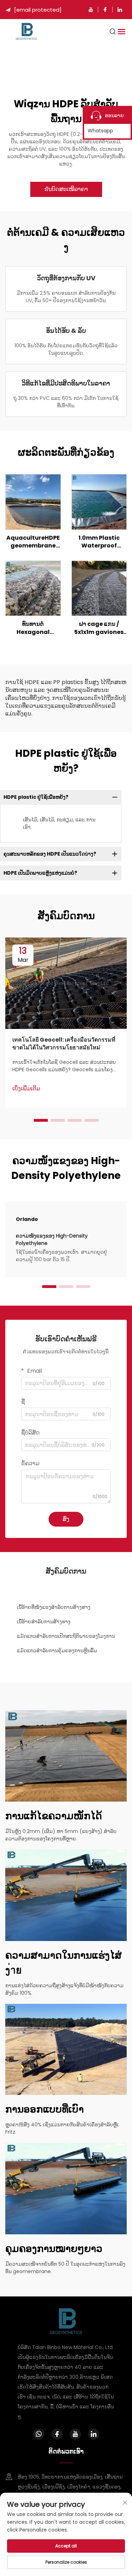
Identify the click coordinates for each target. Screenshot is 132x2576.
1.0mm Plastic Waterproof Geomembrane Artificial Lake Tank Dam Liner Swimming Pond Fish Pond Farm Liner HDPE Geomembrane (99, 542)
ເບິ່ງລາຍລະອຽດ (33, 502)
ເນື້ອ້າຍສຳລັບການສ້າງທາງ (44, 1622)
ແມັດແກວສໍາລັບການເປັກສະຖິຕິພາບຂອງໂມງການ (66, 1636)
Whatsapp (100, 131)
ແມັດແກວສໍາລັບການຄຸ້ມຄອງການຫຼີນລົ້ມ (57, 1651)
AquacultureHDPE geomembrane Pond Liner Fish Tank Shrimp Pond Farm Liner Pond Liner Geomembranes (33, 542)
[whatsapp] (39, 2434)
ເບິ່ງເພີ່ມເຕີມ (26, 1089)
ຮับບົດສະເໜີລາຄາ (66, 189)
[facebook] (105, 10)
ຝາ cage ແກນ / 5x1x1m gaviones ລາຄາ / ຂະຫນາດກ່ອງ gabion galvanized (99, 628)
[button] (41, 1120)
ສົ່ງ (66, 1519)
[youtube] (91, 10)
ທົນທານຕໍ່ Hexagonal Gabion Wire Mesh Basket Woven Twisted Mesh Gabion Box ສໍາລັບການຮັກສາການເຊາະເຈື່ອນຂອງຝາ (33, 628)
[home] (26, 31)
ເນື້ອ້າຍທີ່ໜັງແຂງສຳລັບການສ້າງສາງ (54, 1607)
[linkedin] (120, 10)
